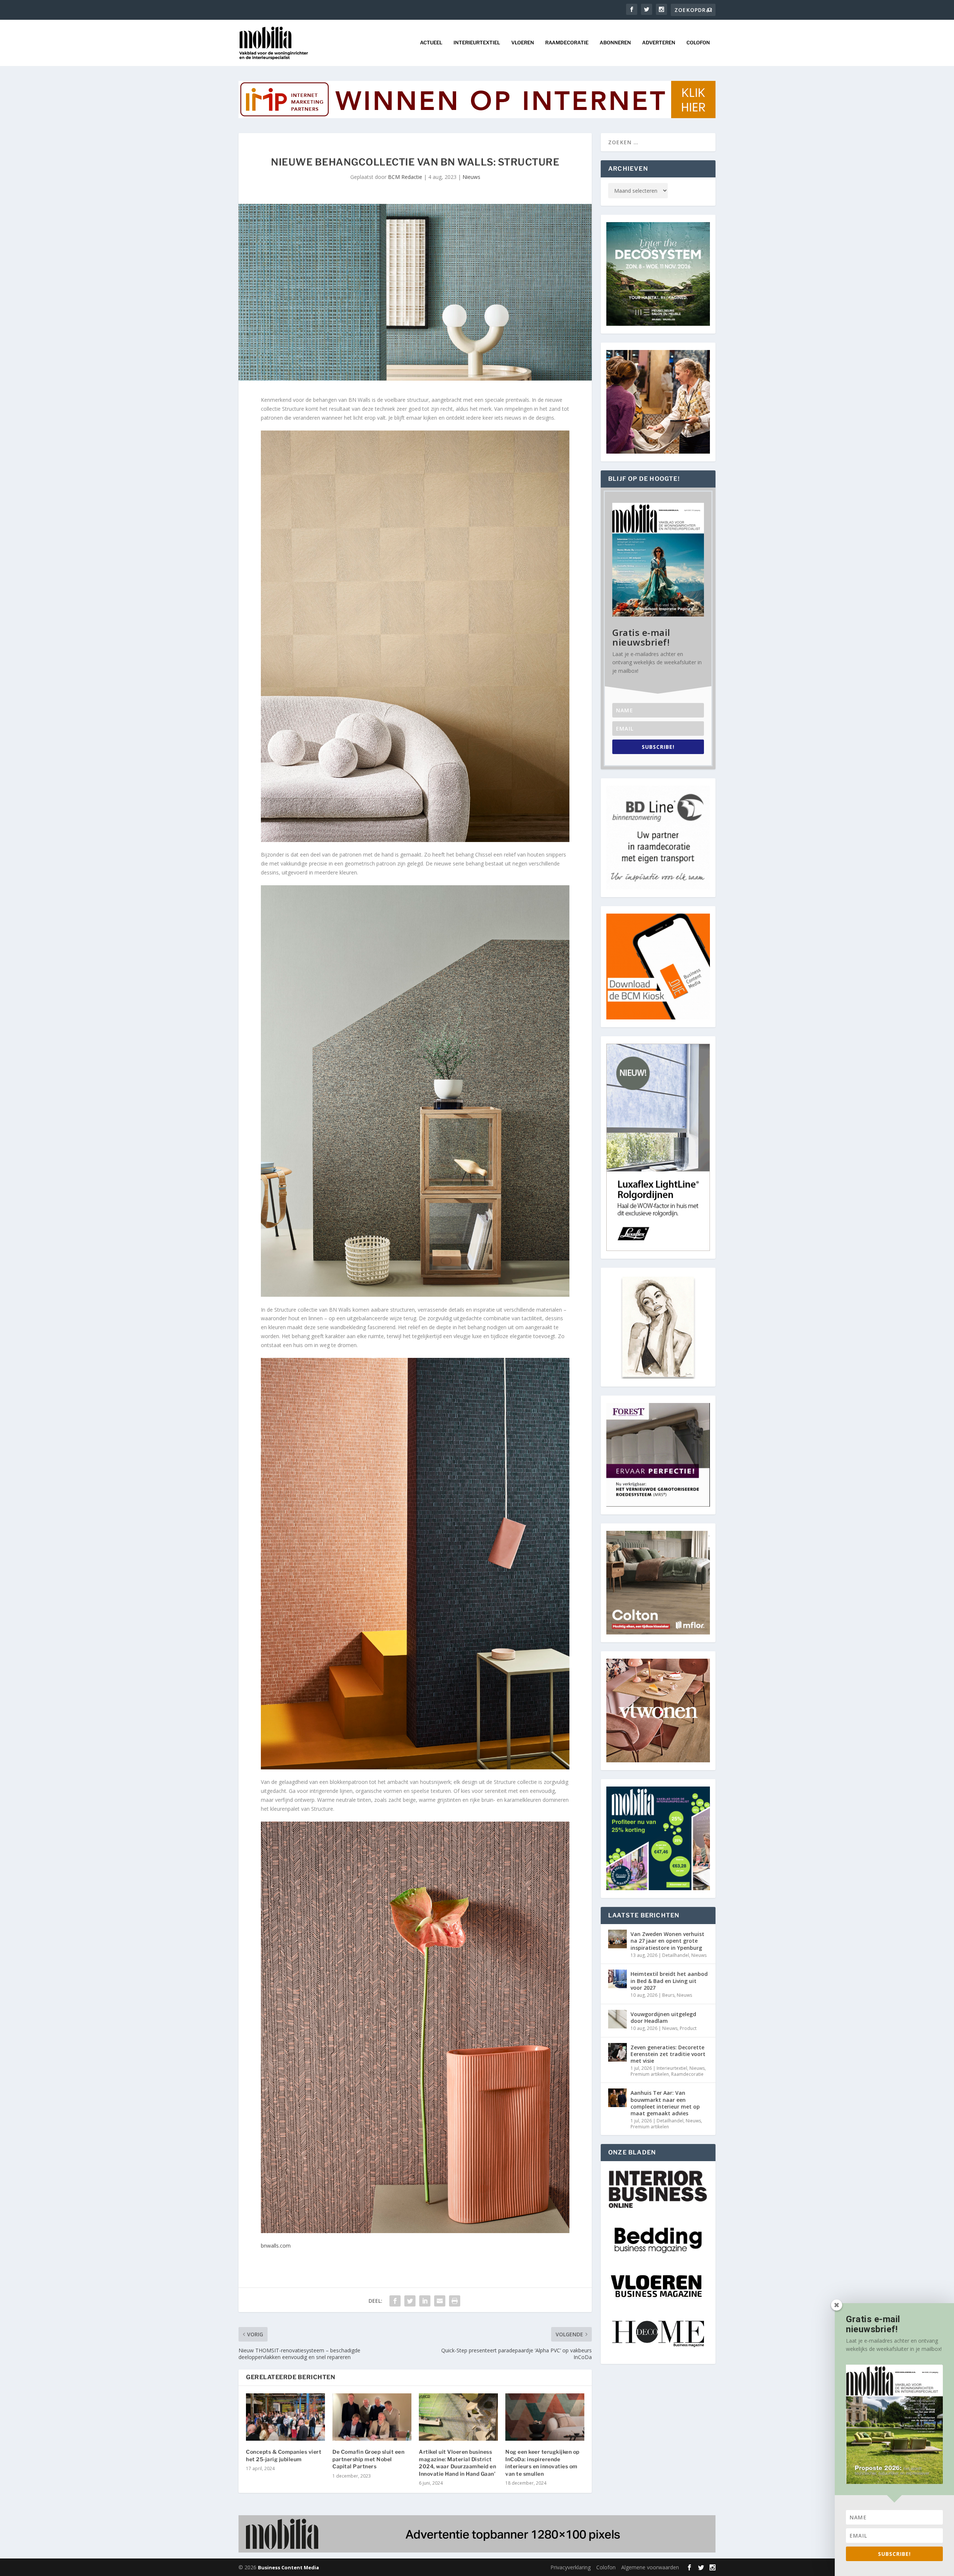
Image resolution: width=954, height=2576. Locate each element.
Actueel (431, 42)
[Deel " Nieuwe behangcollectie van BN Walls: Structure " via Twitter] (410, 2301)
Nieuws (471, 177)
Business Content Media (288, 2567)
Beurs (668, 1995)
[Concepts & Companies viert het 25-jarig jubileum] (285, 2417)
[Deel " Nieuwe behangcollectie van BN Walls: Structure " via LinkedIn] (425, 2301)
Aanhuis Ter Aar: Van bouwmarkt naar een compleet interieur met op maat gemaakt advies (665, 2103)
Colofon (698, 42)
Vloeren (523, 42)
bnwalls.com (276, 2246)
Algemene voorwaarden (650, 2567)
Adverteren (659, 42)
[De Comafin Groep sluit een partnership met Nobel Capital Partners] (372, 2417)
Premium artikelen (650, 2074)
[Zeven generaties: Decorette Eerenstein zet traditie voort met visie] (617, 2052)
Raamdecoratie (567, 42)
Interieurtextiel (477, 42)
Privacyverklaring (571, 2567)
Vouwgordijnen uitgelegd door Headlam (663, 2017)
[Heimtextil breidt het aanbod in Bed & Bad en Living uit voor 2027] (617, 1979)
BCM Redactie (405, 177)
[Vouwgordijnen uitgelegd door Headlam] (617, 2019)
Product (688, 2028)
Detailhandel (676, 1955)
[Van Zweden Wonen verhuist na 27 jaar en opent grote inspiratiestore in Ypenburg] (617, 1939)
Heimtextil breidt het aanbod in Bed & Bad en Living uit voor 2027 (669, 1981)
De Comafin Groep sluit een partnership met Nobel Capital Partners (368, 2459)
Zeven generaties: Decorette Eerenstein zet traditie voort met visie (668, 2054)
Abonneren (615, 42)
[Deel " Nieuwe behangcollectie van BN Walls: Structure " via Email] (440, 2301)
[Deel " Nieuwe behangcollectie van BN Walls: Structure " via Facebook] (395, 2301)
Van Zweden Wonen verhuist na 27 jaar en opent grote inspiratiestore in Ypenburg (667, 1941)
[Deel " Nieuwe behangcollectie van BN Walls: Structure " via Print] (455, 2301)
